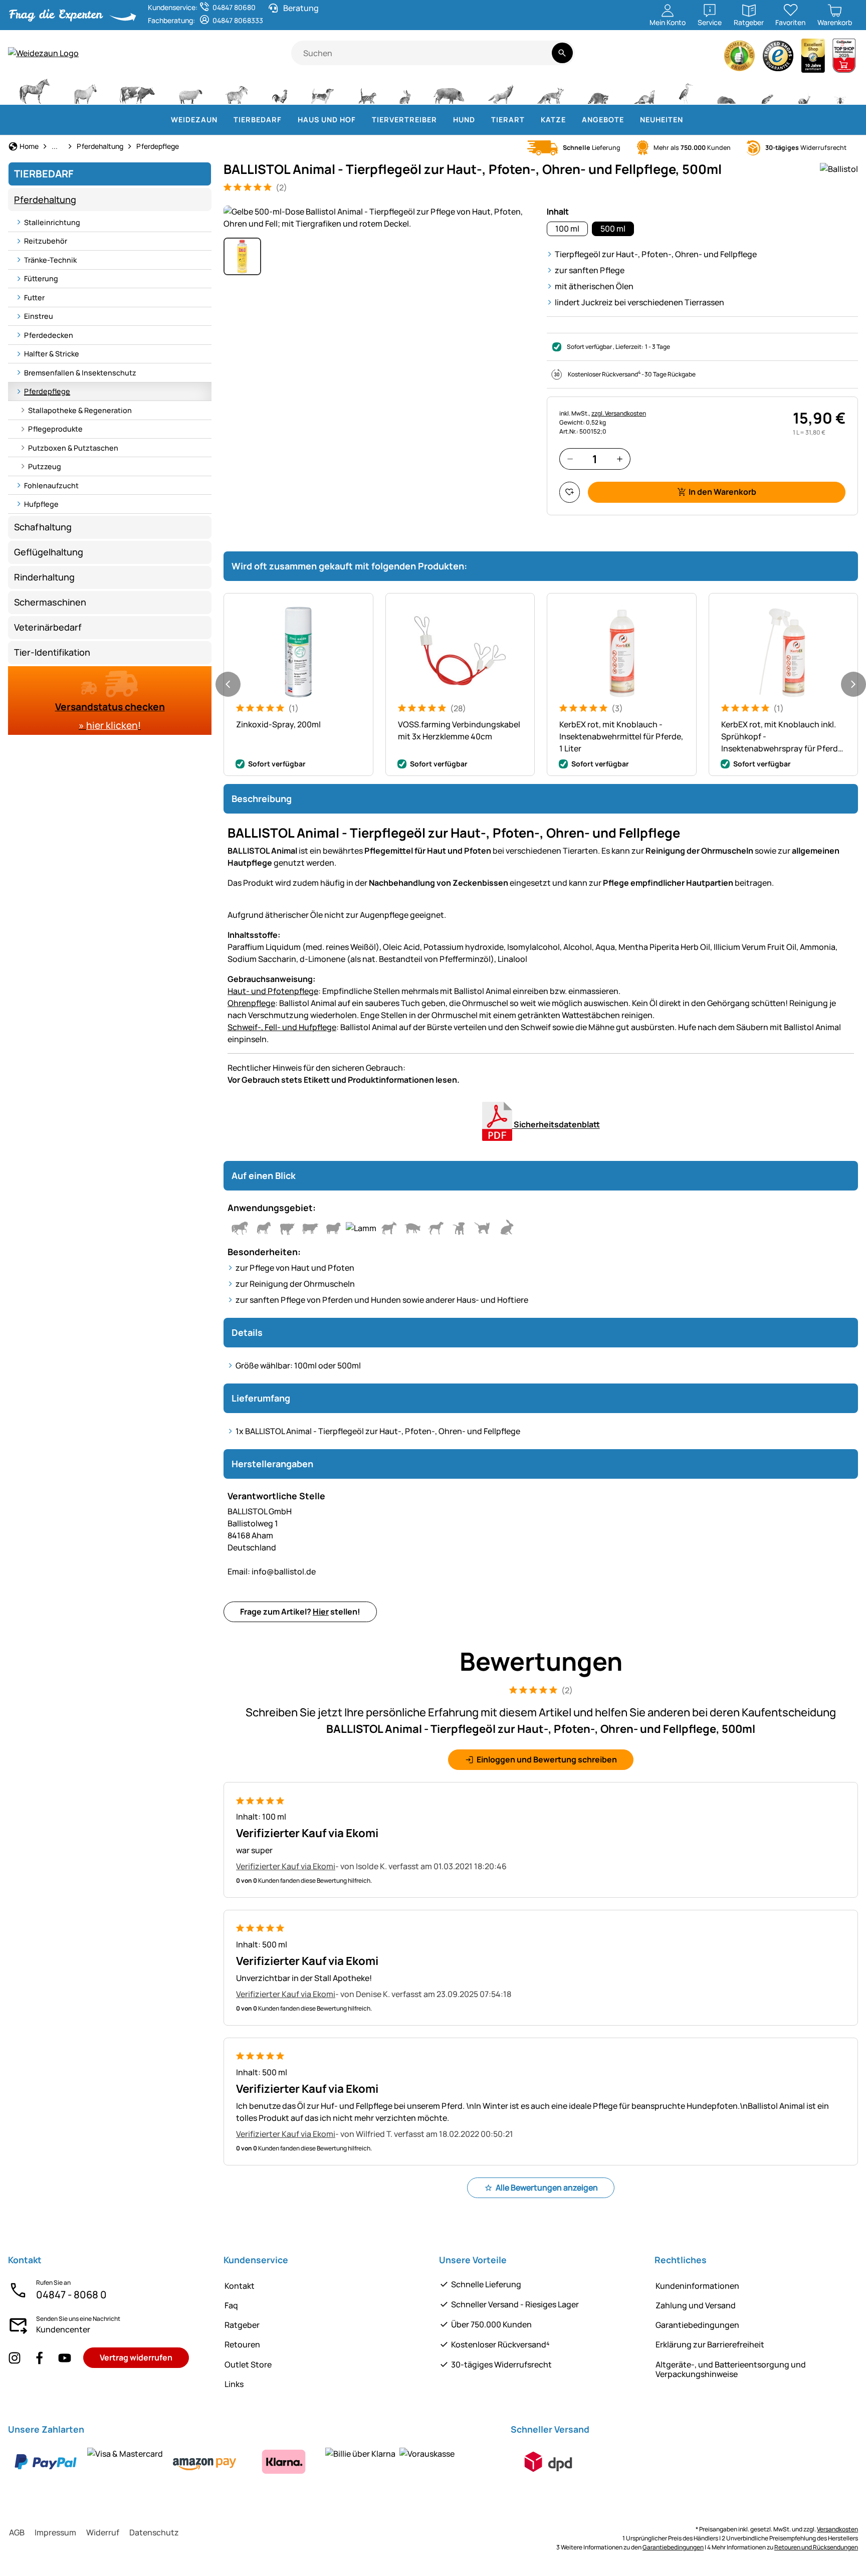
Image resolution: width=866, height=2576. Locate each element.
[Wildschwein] (449, 90)
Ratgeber (242, 2325)
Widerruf (103, 2532)
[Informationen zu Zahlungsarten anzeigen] (231, 2462)
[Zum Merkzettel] (570, 492)
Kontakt (240, 2286)
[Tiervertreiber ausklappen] (443, 120)
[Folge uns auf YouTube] (65, 2358)
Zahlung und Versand (696, 2305)
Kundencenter (63, 2329)
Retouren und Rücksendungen (816, 2547)
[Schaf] (190, 90)
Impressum (55, 2532)
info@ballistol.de (272, 1571)
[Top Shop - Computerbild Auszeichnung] (844, 58)
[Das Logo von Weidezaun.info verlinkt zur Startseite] (150, 53)
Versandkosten (837, 2529)
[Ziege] (237, 90)
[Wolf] (501, 90)
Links (234, 2384)
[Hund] (322, 90)
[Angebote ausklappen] (630, 120)
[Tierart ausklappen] (531, 120)
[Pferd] (35, 90)
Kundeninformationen (697, 2286)
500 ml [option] (613, 229)
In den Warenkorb (722, 492)
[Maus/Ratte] (767, 90)
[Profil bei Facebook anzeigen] (40, 2358)
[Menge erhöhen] (620, 459)
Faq (231, 2305)
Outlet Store (248, 2364)
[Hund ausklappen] (481, 120)
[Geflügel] (280, 90)
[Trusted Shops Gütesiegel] (778, 58)
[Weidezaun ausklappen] (224, 120)
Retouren (242, 2344)
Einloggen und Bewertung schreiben (547, 1759)
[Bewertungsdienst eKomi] (740, 58)
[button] (379, 218)
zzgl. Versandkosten (619, 413)
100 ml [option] (567, 229)
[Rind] (137, 90)
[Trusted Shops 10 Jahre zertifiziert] (813, 58)
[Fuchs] (550, 90)
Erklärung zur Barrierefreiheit (710, 2344)
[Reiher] (686, 90)
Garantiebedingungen (697, 2325)
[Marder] (643, 90)
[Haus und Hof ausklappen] (362, 120)
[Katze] (367, 90)
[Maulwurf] (726, 90)
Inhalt (558, 212)
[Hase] (405, 90)
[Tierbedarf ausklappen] (288, 120)
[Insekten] (840, 90)
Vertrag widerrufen (136, 2357)
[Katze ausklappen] (572, 120)
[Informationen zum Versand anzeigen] (548, 2462)
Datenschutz (154, 2532)
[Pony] (85, 90)
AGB (17, 2532)
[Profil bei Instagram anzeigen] (15, 2358)
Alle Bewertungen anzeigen (547, 2188)
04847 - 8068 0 (71, 2295)
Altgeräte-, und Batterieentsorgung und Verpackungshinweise (731, 2369)
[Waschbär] (598, 90)
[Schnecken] (804, 90)
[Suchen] (562, 53)
